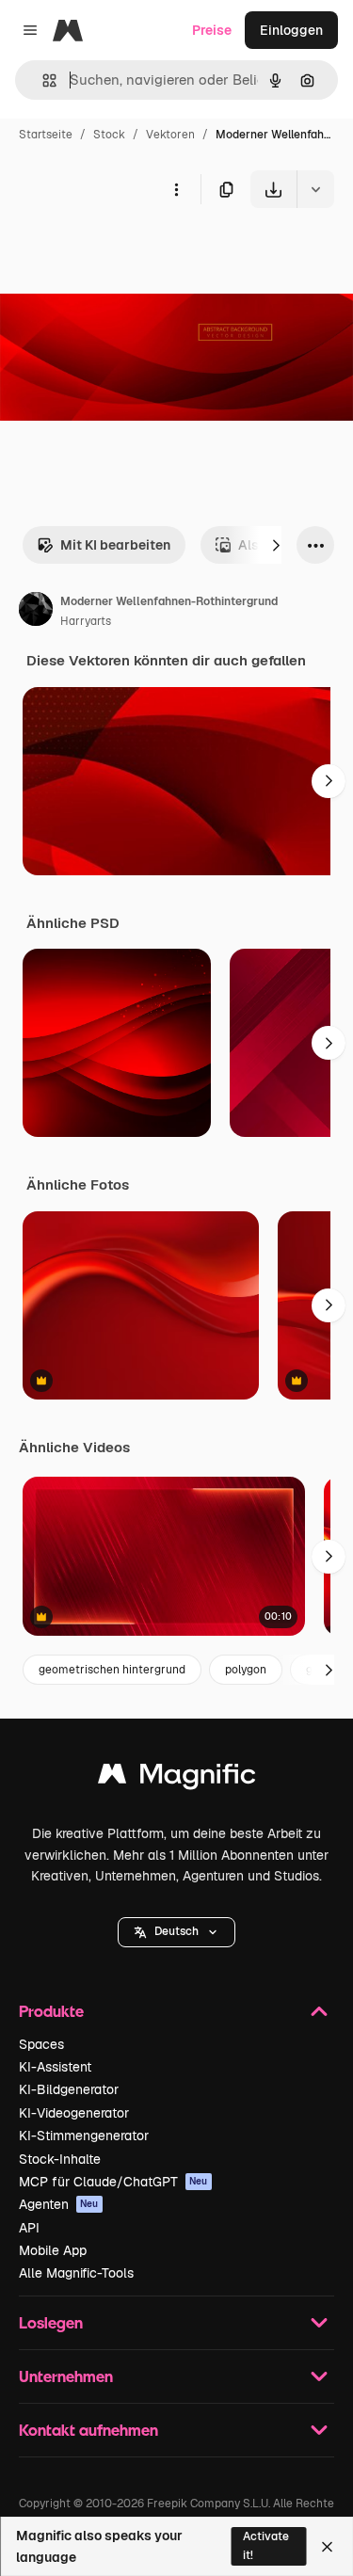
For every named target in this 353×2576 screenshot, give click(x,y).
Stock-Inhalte (60, 2159)
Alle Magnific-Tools (76, 2273)
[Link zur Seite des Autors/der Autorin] (36, 612)
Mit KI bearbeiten (115, 545)
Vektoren (170, 135)
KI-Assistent (55, 2067)
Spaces (41, 2044)
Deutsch (176, 1931)
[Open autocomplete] (42, 80)
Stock (109, 135)
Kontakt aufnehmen (88, 2430)
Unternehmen (66, 2376)
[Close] (327, 2547)
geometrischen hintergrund (112, 1670)
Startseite (46, 135)
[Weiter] (276, 545)
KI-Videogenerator (74, 2113)
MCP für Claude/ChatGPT (113, 2182)
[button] (176, 1932)
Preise (212, 30)
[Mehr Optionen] (176, 189)
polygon (246, 1670)
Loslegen (51, 2322)
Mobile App (53, 2250)
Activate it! (266, 2545)
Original (120, 252)
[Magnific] (177, 1778)
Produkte (51, 2011)
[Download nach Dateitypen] (315, 189)
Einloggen (291, 30)
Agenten (59, 2204)
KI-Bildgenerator (69, 2089)
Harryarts (86, 621)
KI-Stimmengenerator (84, 2136)
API (29, 2228)
